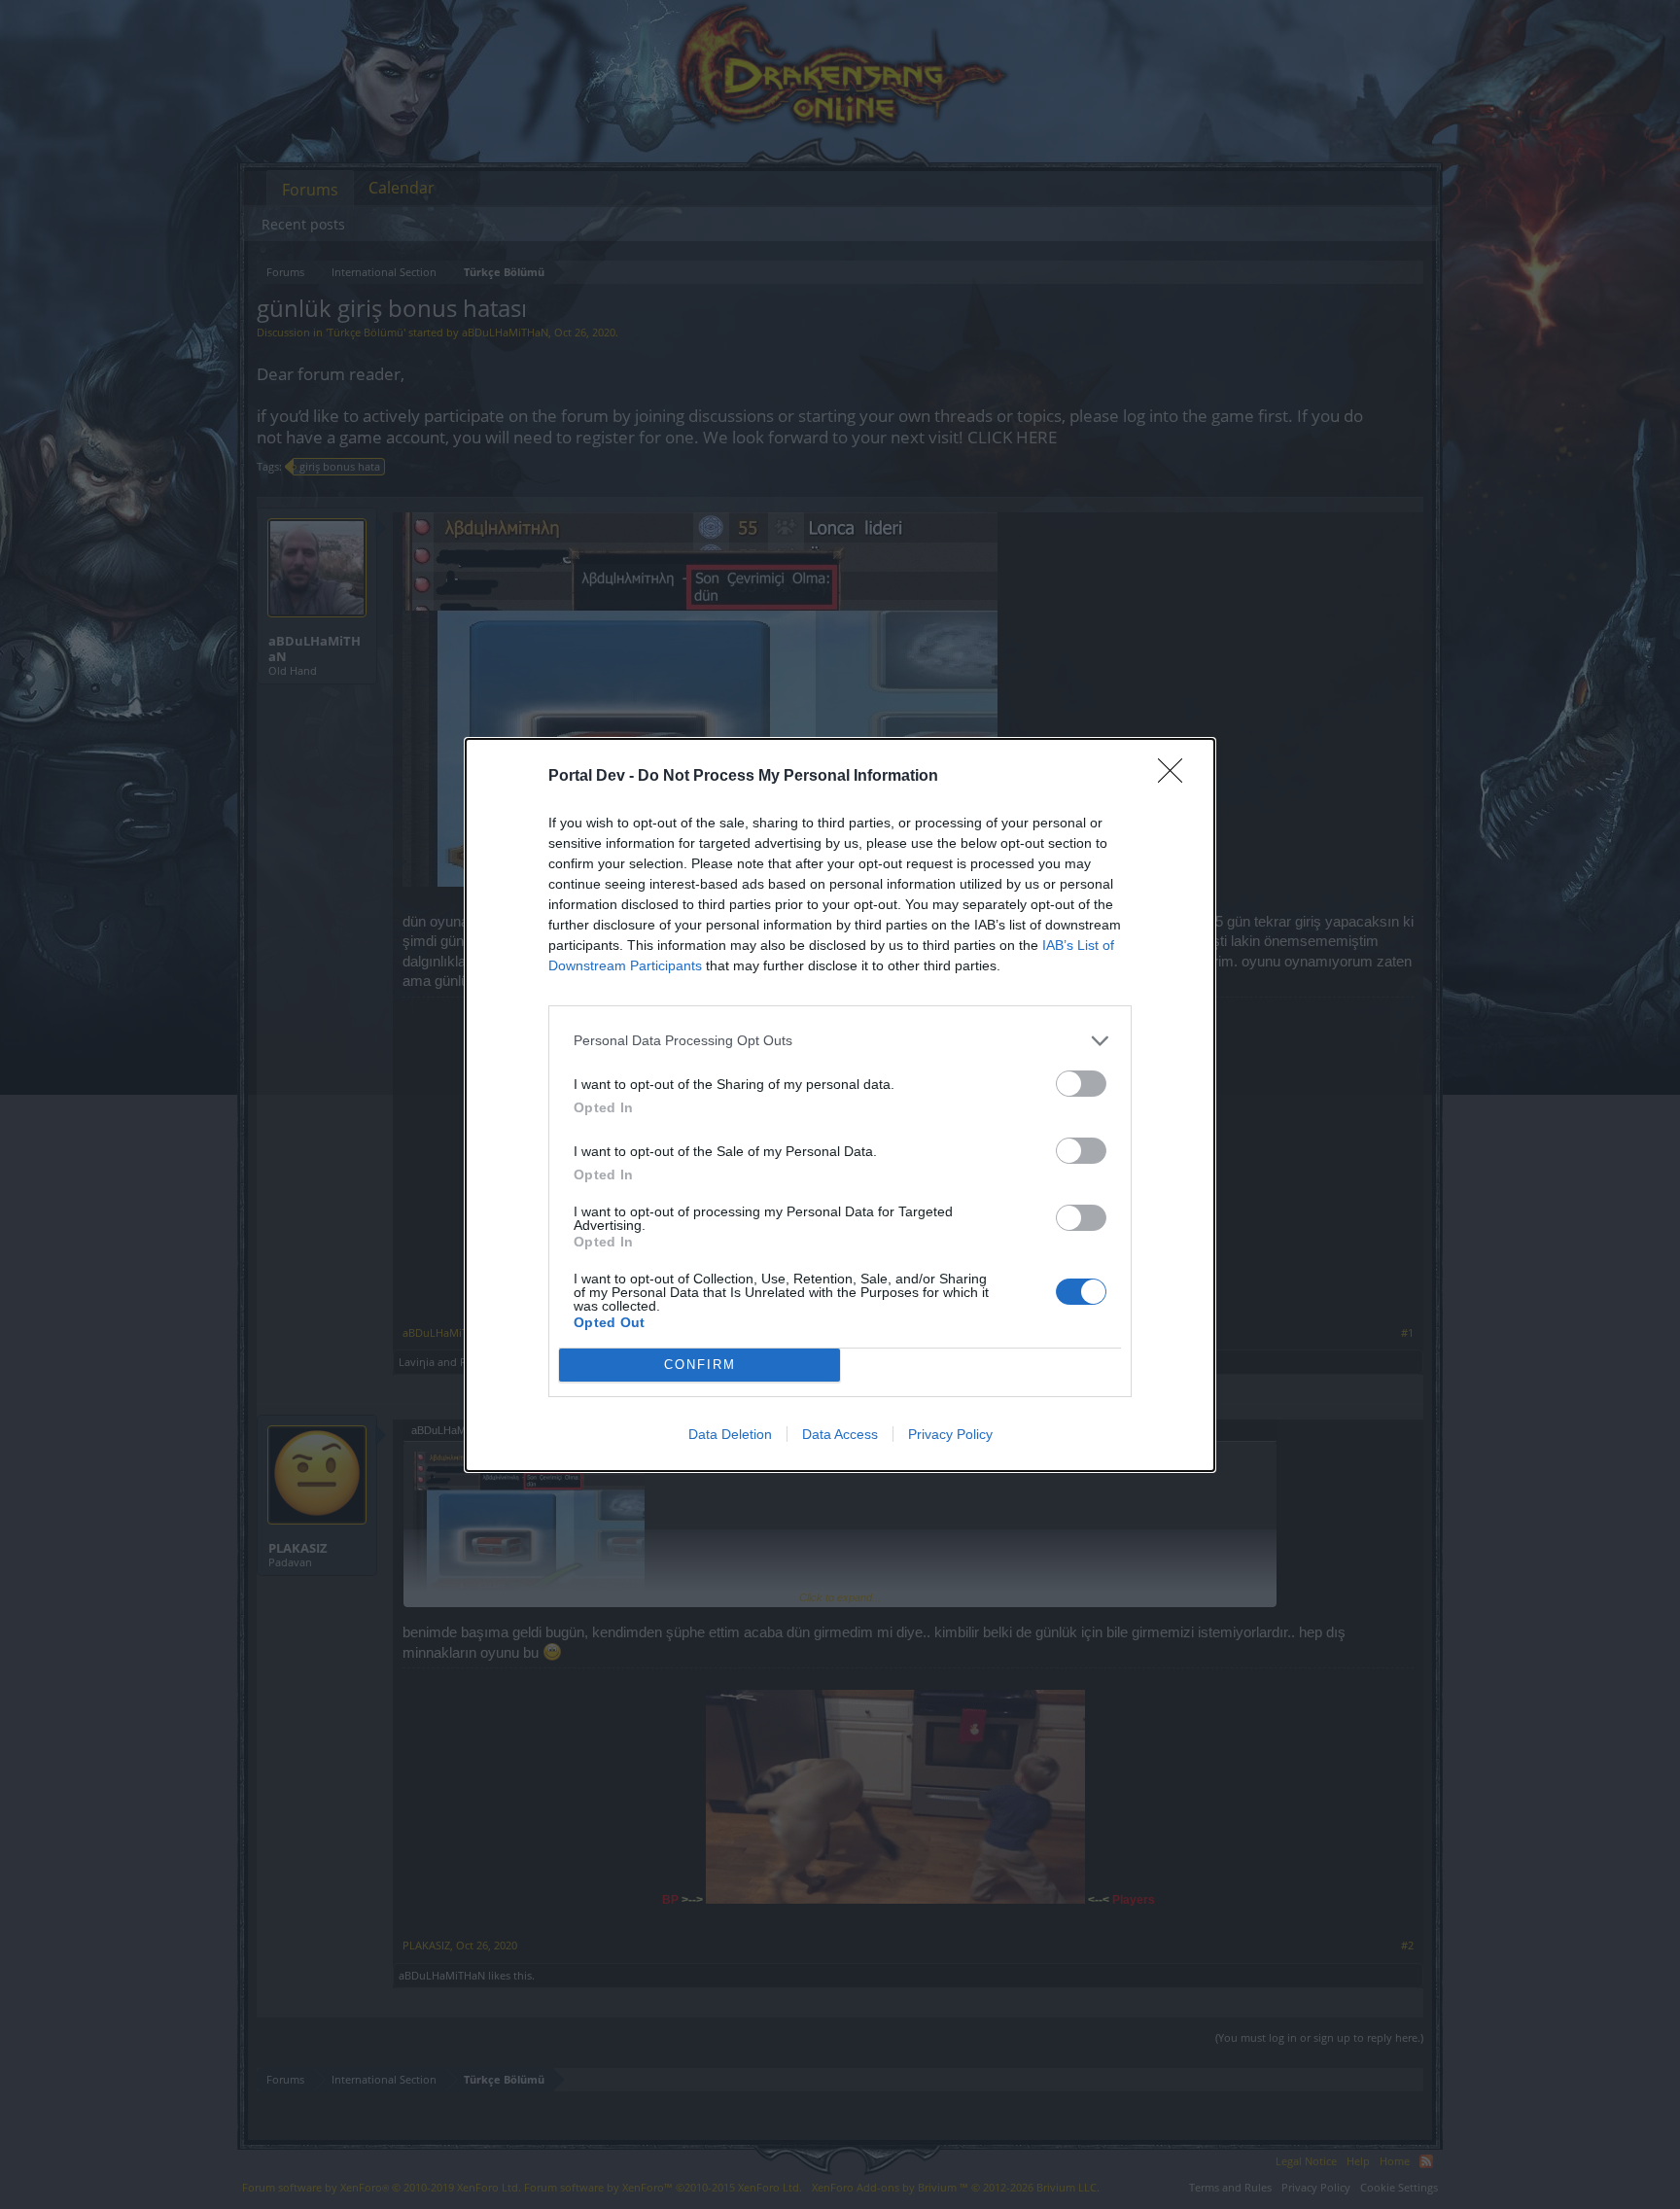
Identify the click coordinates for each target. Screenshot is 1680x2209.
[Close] (1176, 777)
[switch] (1081, 1084)
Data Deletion (730, 1434)
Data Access (840, 1434)
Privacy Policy (950, 1434)
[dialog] (840, 1105)
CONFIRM (700, 1365)
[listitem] (840, 1041)
